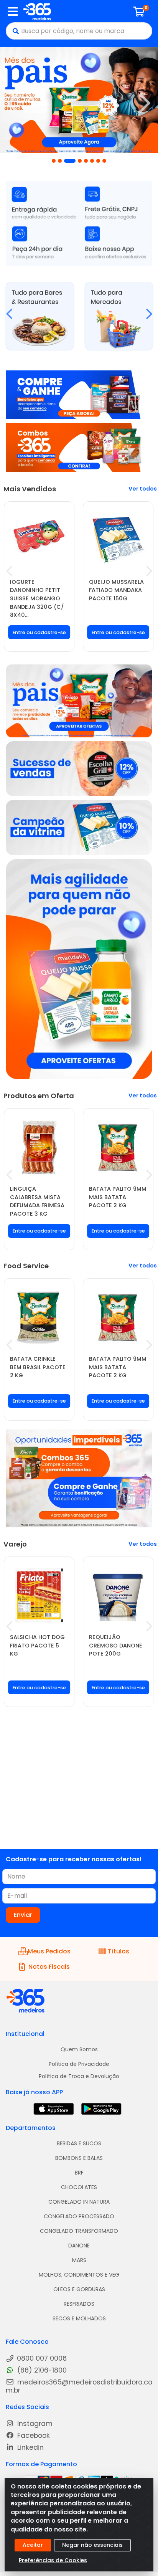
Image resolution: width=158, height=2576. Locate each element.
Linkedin (30, 2448)
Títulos (118, 1951)
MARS (79, 2260)
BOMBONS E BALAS (79, 2158)
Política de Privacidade (79, 2064)
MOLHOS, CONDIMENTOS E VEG (79, 2275)
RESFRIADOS (79, 2304)
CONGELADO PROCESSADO (79, 2216)
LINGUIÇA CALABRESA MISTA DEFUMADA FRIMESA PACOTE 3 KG (37, 1201)
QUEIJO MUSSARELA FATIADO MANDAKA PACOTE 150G (116, 590)
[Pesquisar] (14, 31)
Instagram (34, 2424)
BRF (79, 2173)
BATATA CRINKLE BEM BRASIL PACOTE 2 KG (38, 1367)
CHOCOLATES (79, 2187)
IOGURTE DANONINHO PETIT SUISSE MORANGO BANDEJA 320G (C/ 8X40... (37, 598)
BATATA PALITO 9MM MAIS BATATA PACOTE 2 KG (118, 1197)
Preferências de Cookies (53, 2560)
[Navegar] (13, 103)
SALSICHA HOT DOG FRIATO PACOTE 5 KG (37, 1645)
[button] (54, 161)
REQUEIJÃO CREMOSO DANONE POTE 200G (116, 1645)
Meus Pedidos (49, 1951)
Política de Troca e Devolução (79, 2076)
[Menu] (13, 12)
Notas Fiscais (49, 1967)
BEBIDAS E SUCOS (79, 2143)
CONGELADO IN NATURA (79, 2202)
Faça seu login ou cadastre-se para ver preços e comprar (39, 638)
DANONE (79, 2246)
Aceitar (33, 2545)
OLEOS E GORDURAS (79, 2289)
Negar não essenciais (92, 2545)
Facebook (33, 2436)
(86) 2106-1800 (41, 2370)
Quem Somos (79, 2049)
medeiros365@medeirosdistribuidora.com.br (79, 2386)
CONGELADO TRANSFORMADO (79, 2231)
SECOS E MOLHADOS (79, 2318)
